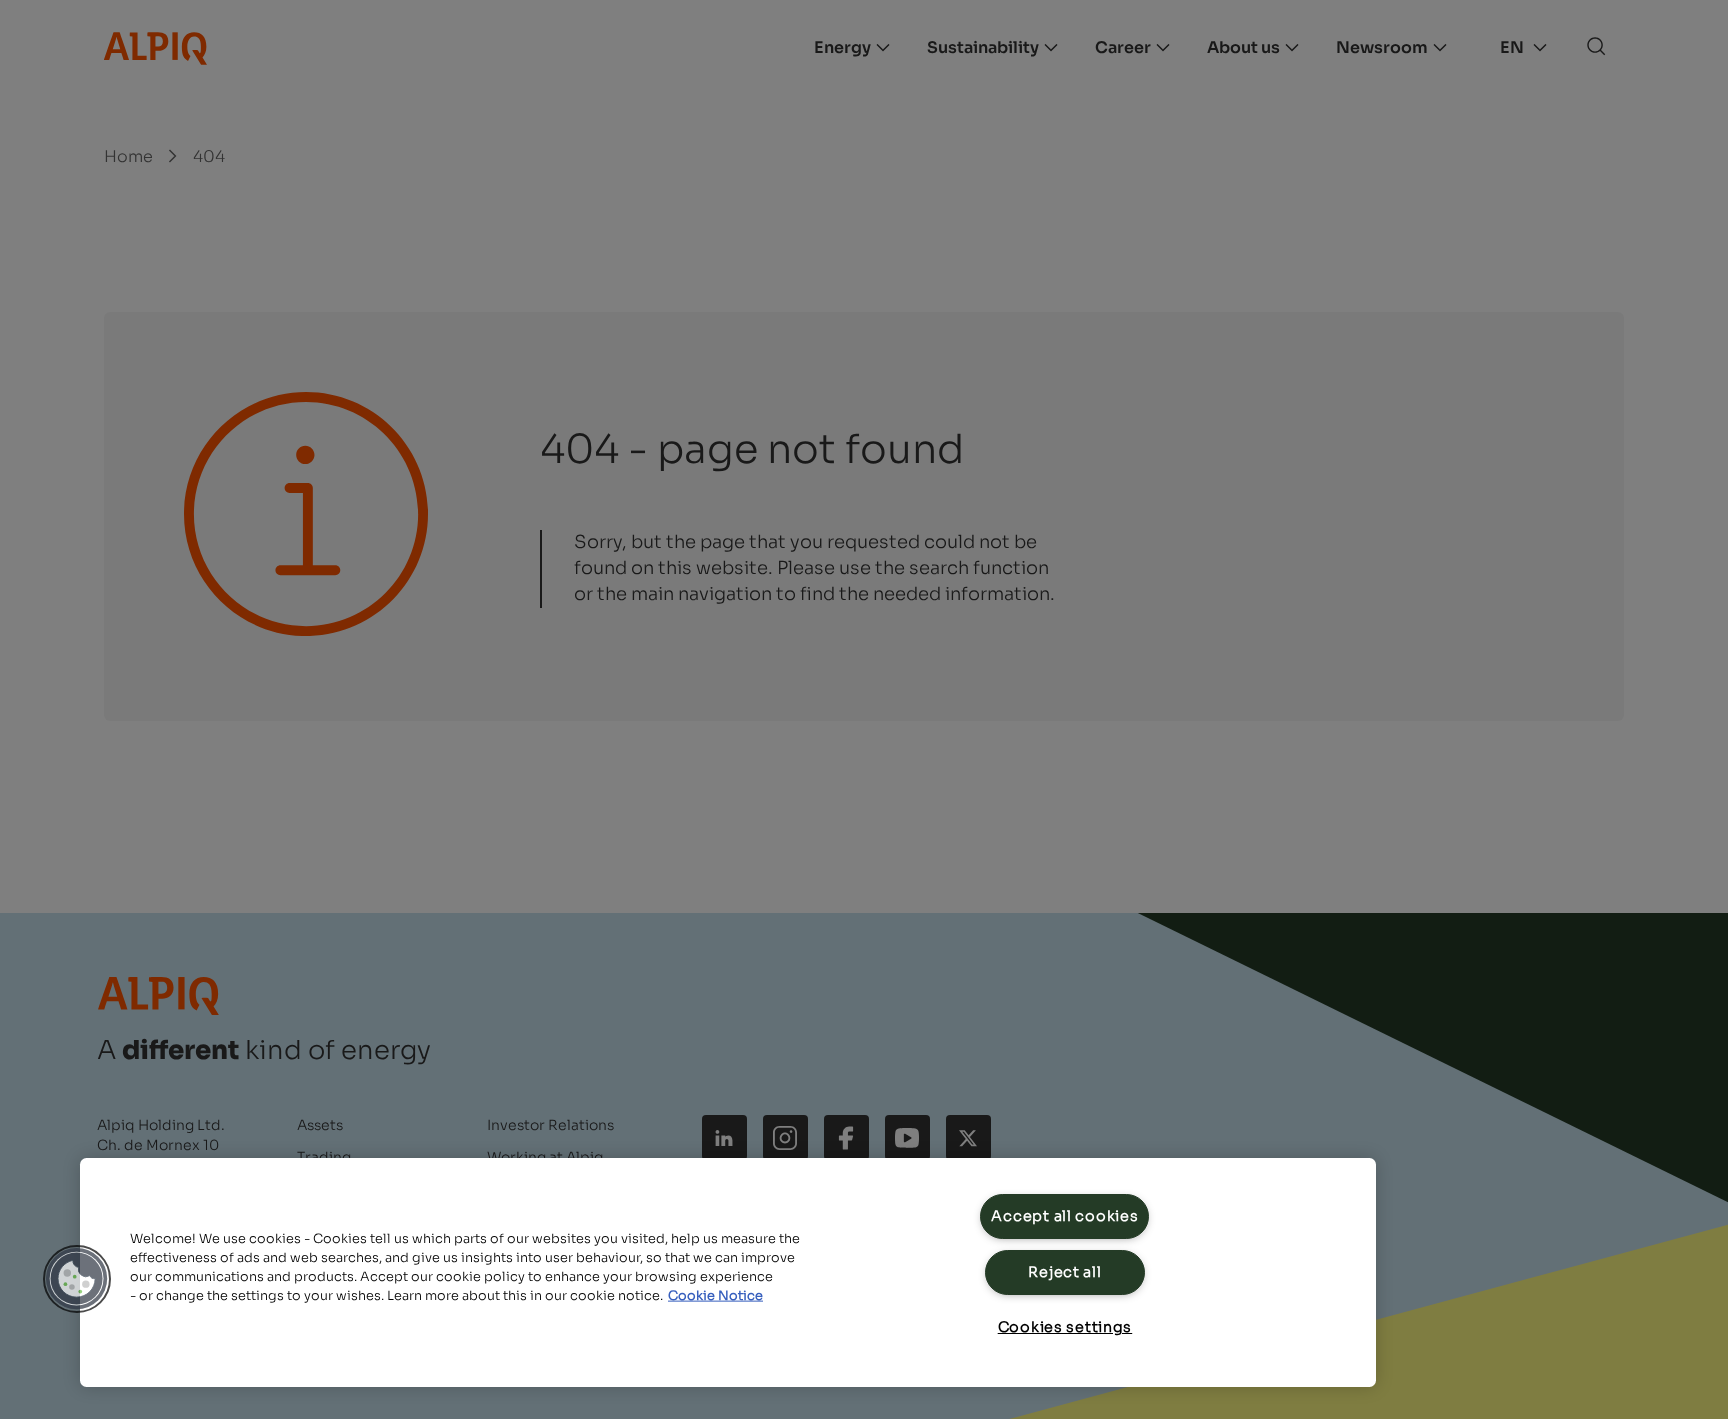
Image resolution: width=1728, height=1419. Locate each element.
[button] (77, 1279)
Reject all (1064, 1272)
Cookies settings (1065, 1327)
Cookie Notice (715, 1296)
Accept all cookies (1064, 1216)
